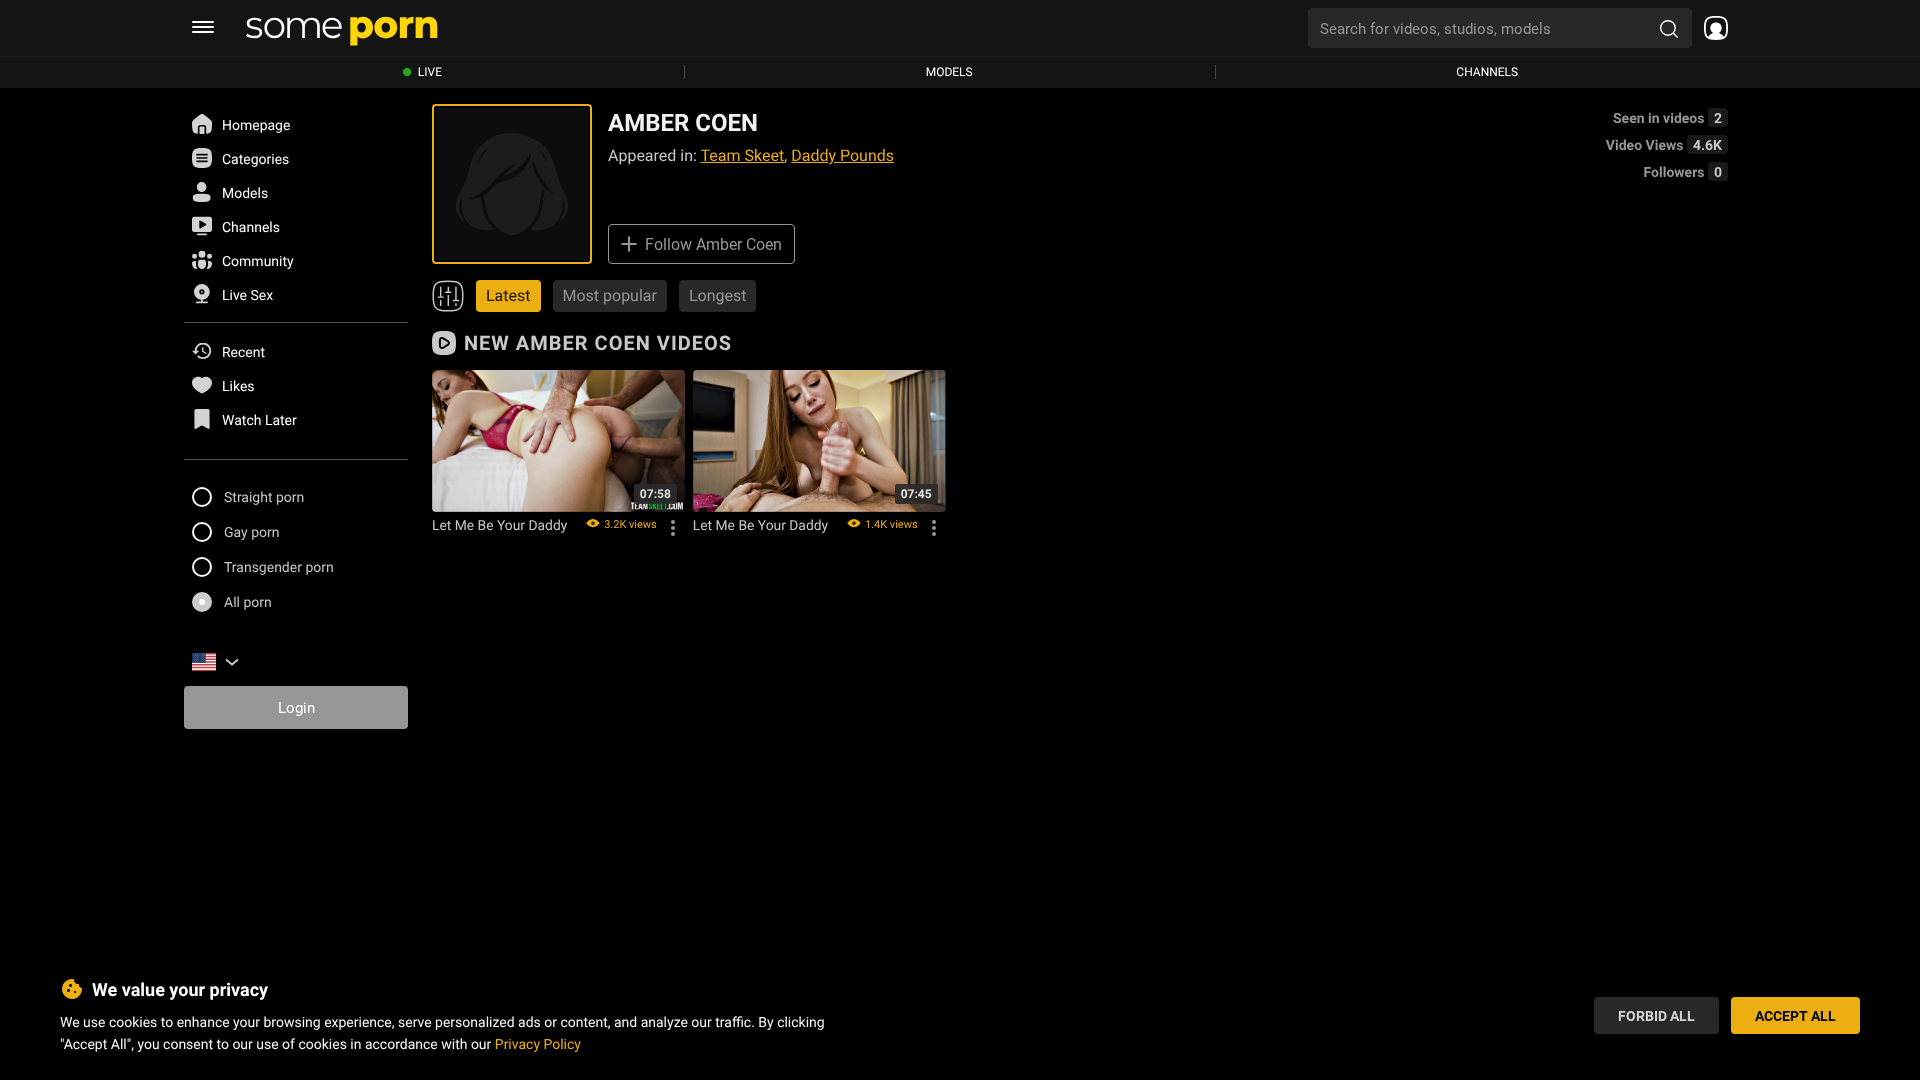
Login (296, 707)
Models (949, 72)
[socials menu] (1710, 28)
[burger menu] (203, 28)
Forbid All (1656, 1015)
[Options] (673, 528)
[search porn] (1669, 28)
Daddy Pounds (842, 155)
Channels (1487, 72)
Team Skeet (743, 155)
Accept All (1795, 1015)
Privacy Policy (538, 1043)
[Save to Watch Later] (663, 392)
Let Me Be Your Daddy (499, 525)
